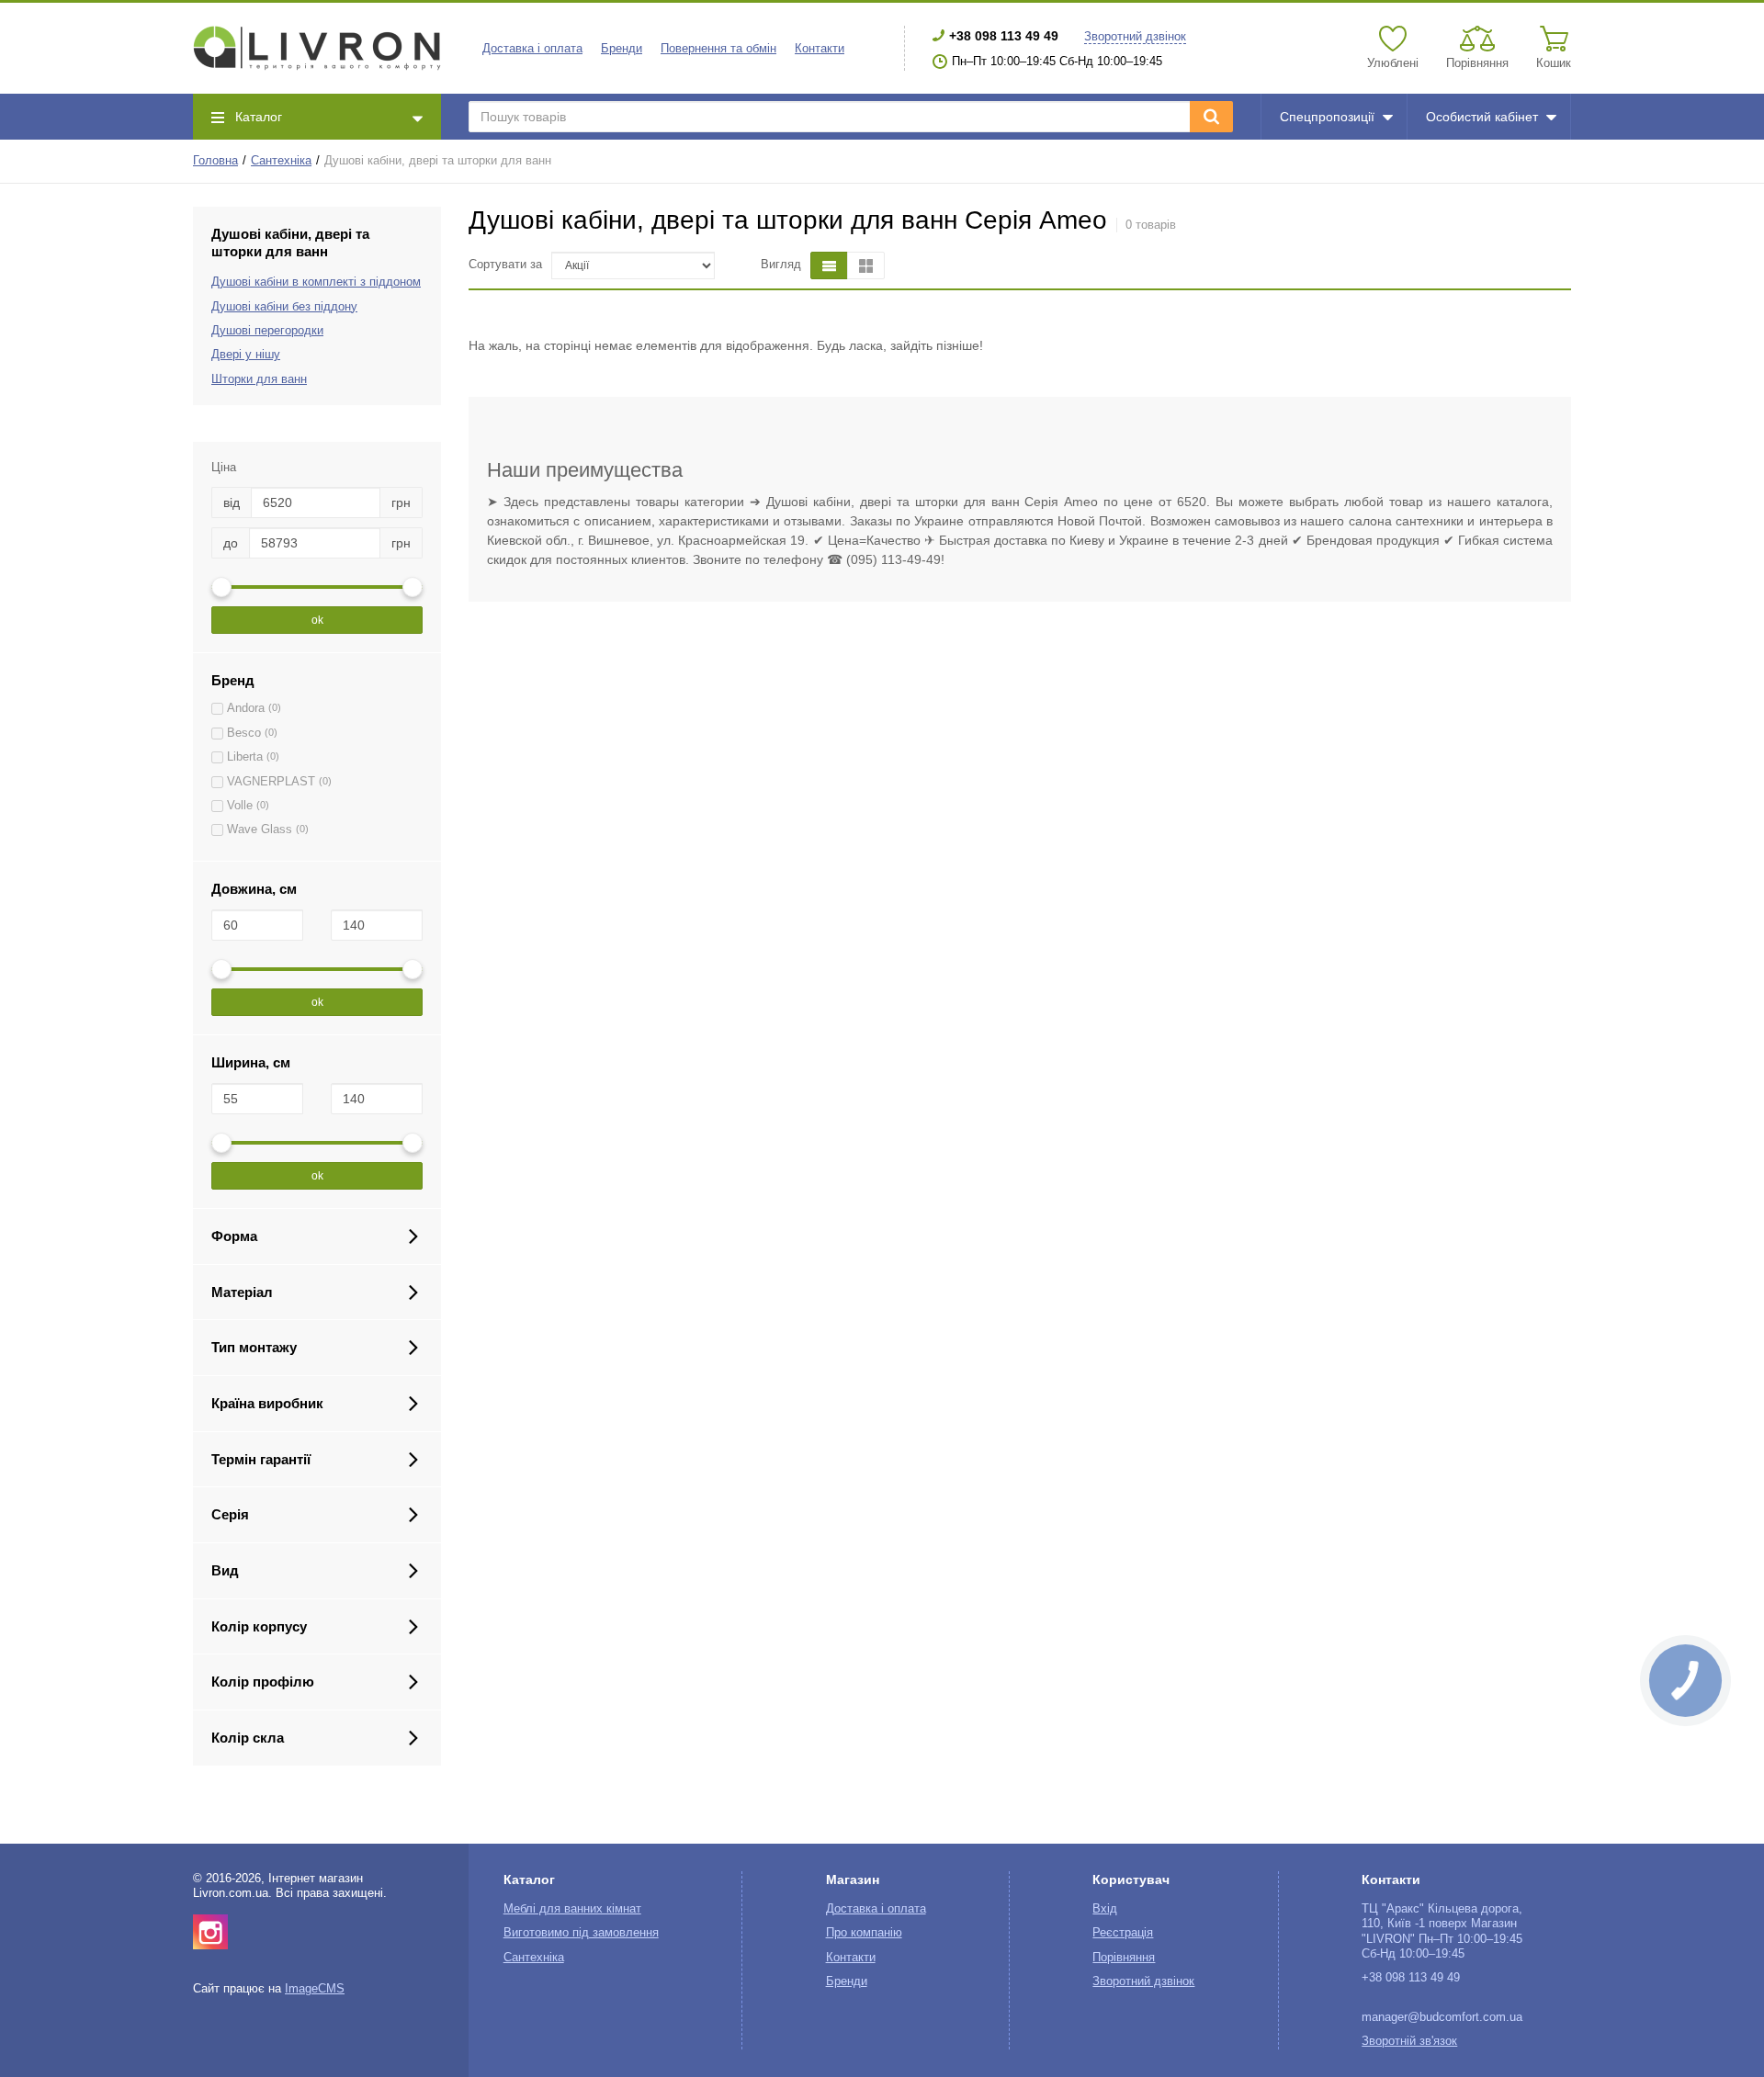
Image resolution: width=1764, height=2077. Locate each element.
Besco (244, 733)
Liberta (245, 757)
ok (317, 620)
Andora (246, 708)
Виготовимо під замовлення (581, 1933)
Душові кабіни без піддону (284, 307)
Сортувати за (505, 265)
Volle (240, 806)
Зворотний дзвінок (1135, 37)
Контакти (820, 49)
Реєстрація (1123, 1933)
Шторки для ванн (259, 379)
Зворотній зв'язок (1409, 2041)
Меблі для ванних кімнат (572, 1909)
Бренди (622, 49)
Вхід (1105, 1909)
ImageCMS (315, 1989)
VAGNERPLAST (271, 782)
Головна (215, 161)
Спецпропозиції (1327, 117)
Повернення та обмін (718, 49)
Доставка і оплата (532, 49)
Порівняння (1124, 1958)
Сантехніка (281, 161)
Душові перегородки (267, 331)
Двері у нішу (246, 355)
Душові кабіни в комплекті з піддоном (316, 282)
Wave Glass (260, 830)
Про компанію (864, 1933)
